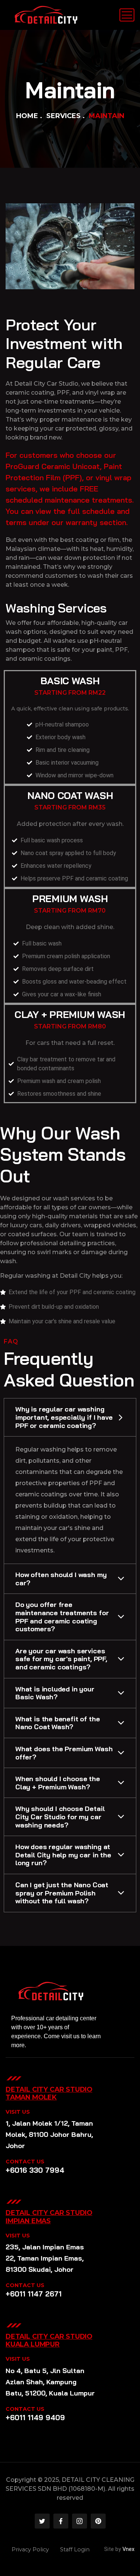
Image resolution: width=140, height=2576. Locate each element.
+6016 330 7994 (35, 2170)
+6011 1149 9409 (35, 2418)
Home (27, 116)
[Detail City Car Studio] (46, 15)
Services (63, 116)
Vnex (128, 2549)
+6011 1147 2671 (34, 2294)
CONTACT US (25, 2162)
